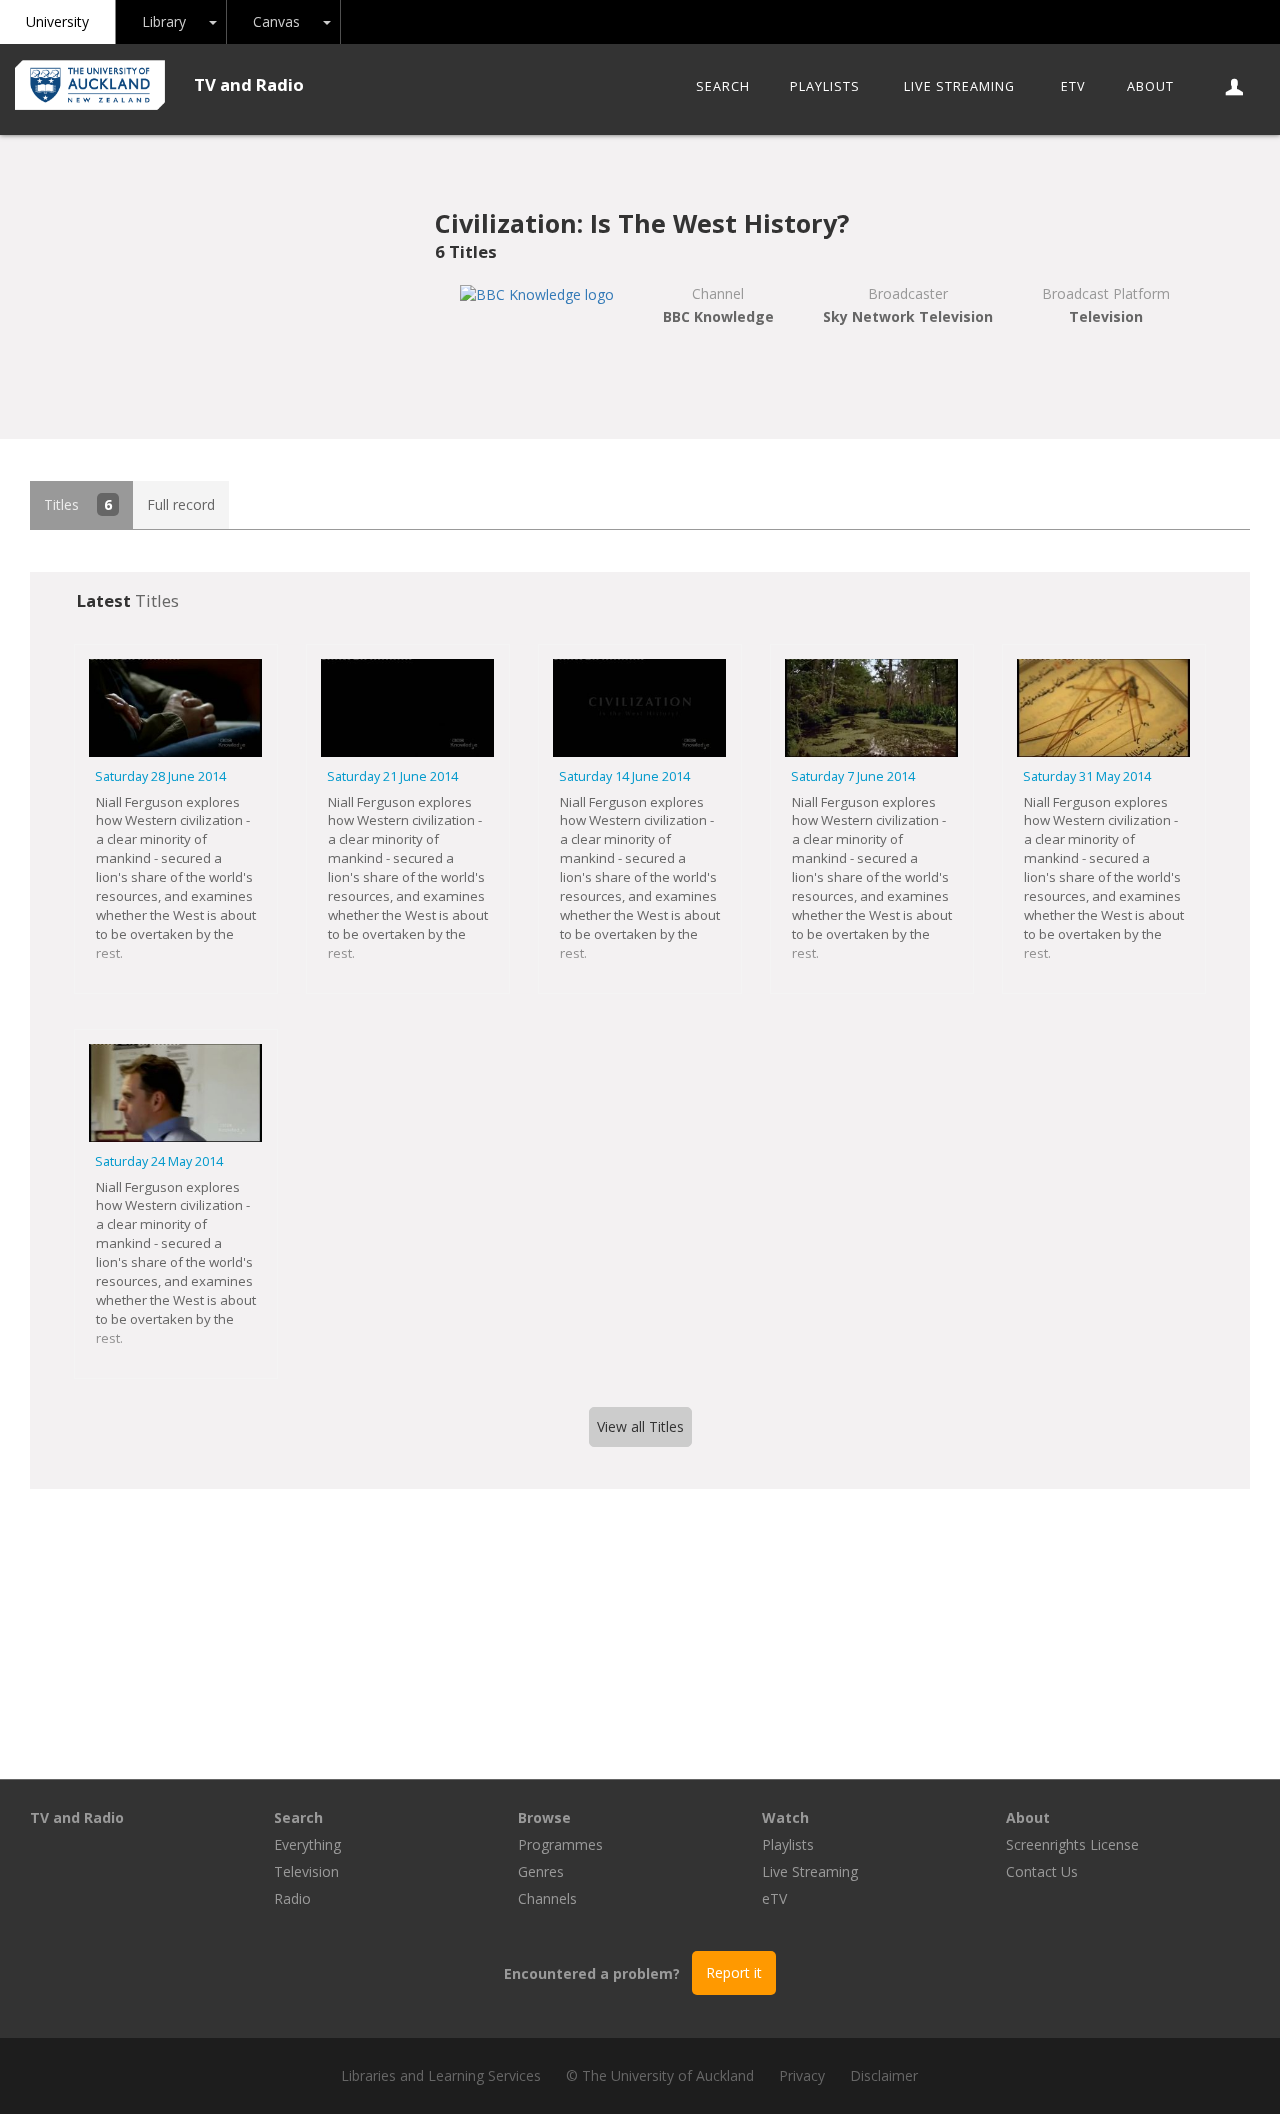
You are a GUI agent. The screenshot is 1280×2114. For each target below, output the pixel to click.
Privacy (802, 2075)
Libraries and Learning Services (441, 2075)
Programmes (560, 1844)
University (57, 21)
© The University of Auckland (660, 2075)
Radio (292, 1898)
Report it (734, 1972)
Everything (307, 1844)
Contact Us (1042, 1871)
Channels (547, 1898)
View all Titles (640, 1426)
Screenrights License (1072, 1844)
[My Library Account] (1235, 87)
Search (723, 86)
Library (164, 21)
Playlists (825, 86)
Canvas (276, 21)
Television (306, 1871)
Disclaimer (884, 2075)
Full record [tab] (181, 504)
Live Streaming (959, 86)
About (1150, 86)
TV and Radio (249, 84)
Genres (541, 1871)
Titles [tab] (78, 504)
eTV (1073, 86)
